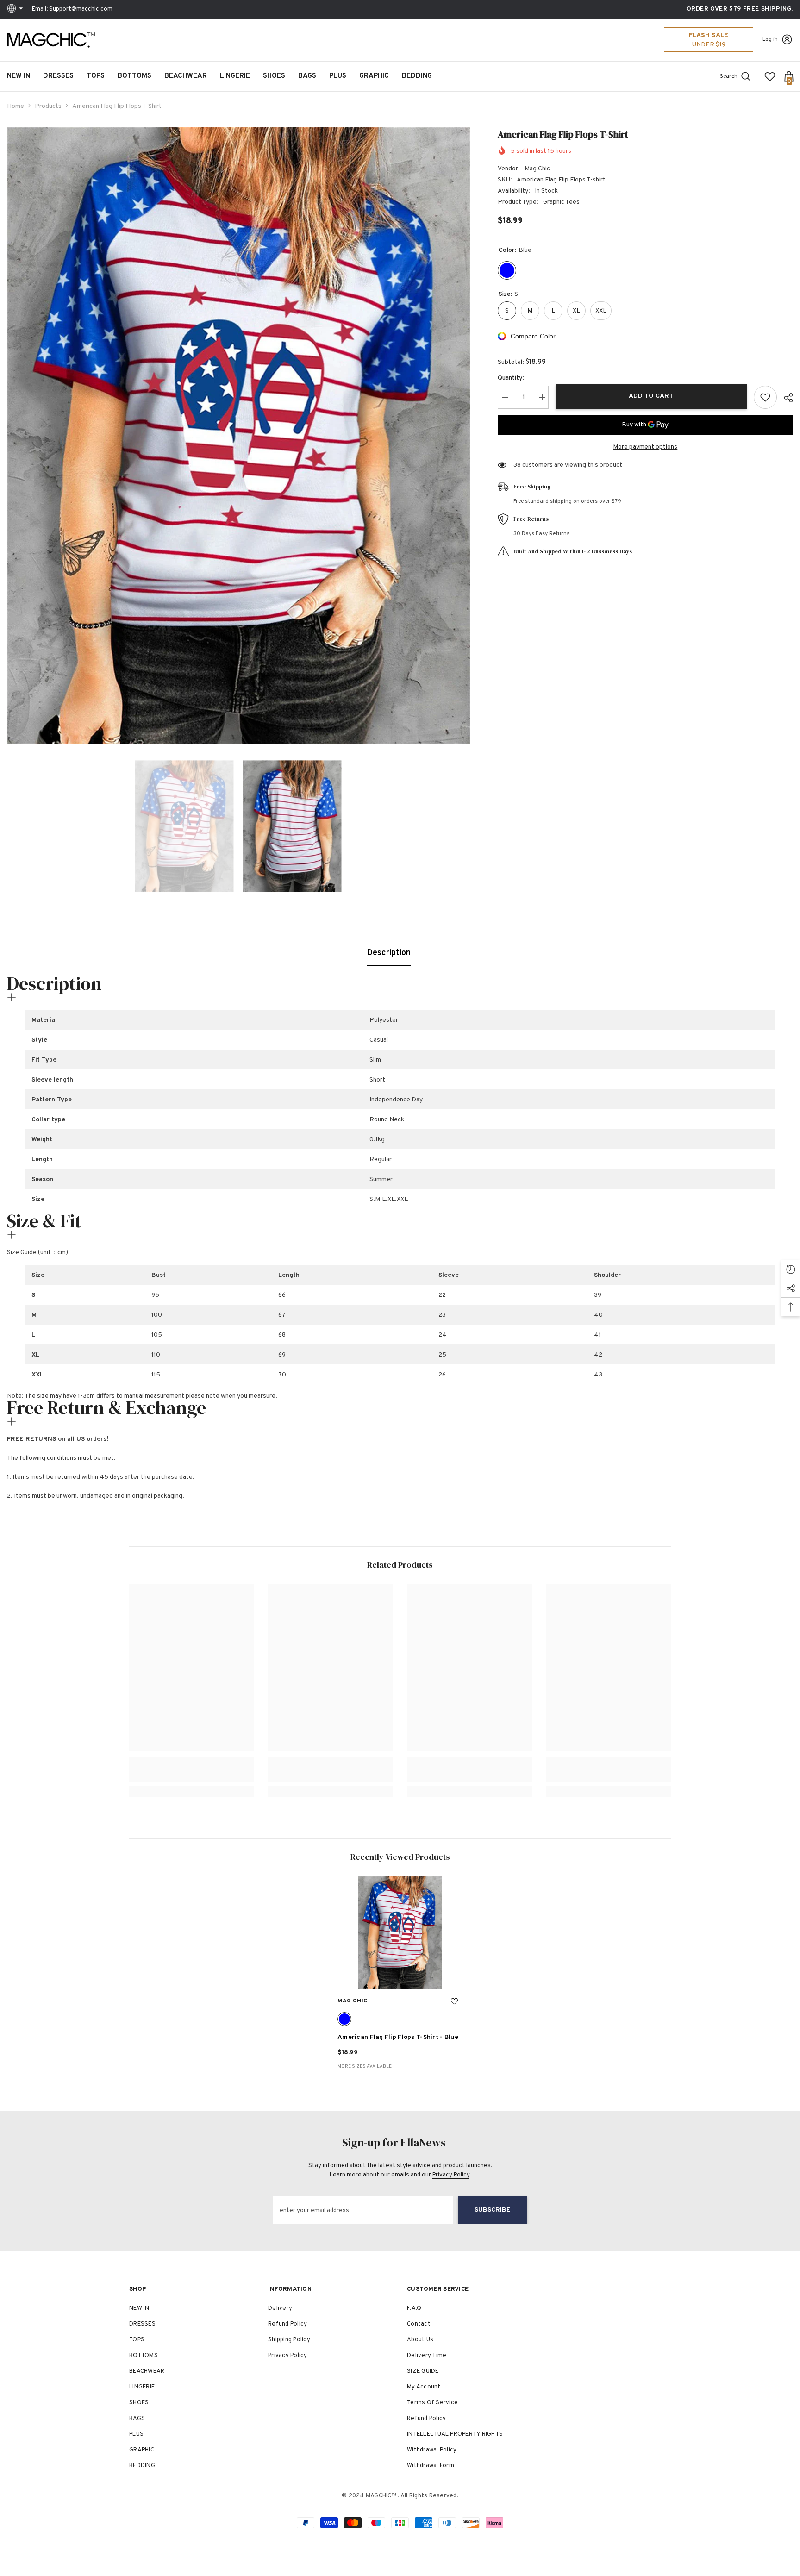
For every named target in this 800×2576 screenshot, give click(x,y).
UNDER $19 (709, 45)
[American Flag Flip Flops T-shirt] (400, 1933)
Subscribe (493, 2210)
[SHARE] (785, 398)
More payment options (645, 447)
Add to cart (651, 396)
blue (344, 2019)
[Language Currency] (16, 9)
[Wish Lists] (770, 76)
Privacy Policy (451, 2175)
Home (16, 106)
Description (389, 953)
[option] (238, 436)
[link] (192, 1776)
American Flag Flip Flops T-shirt (398, 2037)
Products (48, 106)
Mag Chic (537, 169)
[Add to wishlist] (765, 397)
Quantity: (511, 378)
